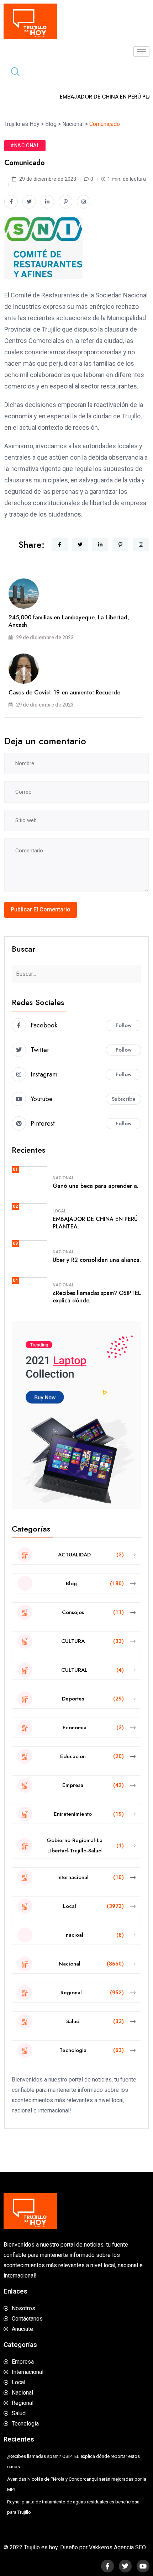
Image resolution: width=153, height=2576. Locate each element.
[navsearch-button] (12, 73)
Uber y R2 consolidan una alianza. (97, 1260)
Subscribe (124, 1099)
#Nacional (25, 146)
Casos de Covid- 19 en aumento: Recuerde (64, 692)
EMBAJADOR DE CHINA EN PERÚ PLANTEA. (95, 1223)
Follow (124, 1025)
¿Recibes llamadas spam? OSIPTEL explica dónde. (97, 1297)
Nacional (63, 1178)
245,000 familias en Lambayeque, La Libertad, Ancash (69, 621)
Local (59, 1211)
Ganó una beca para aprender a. (96, 1186)
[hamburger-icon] (141, 51)
